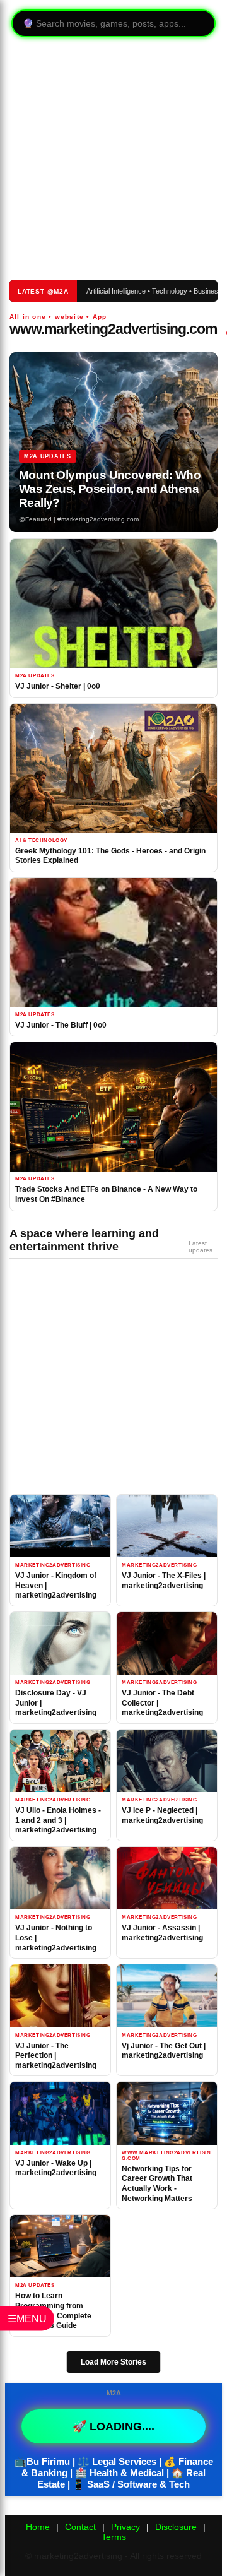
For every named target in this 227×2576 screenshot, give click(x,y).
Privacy (125, 2527)
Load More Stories (113, 2362)
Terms (114, 2537)
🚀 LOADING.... (113, 2426)
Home (38, 2527)
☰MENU (27, 2318)
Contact (80, 2527)
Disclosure (176, 2527)
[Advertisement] (108, 160)
